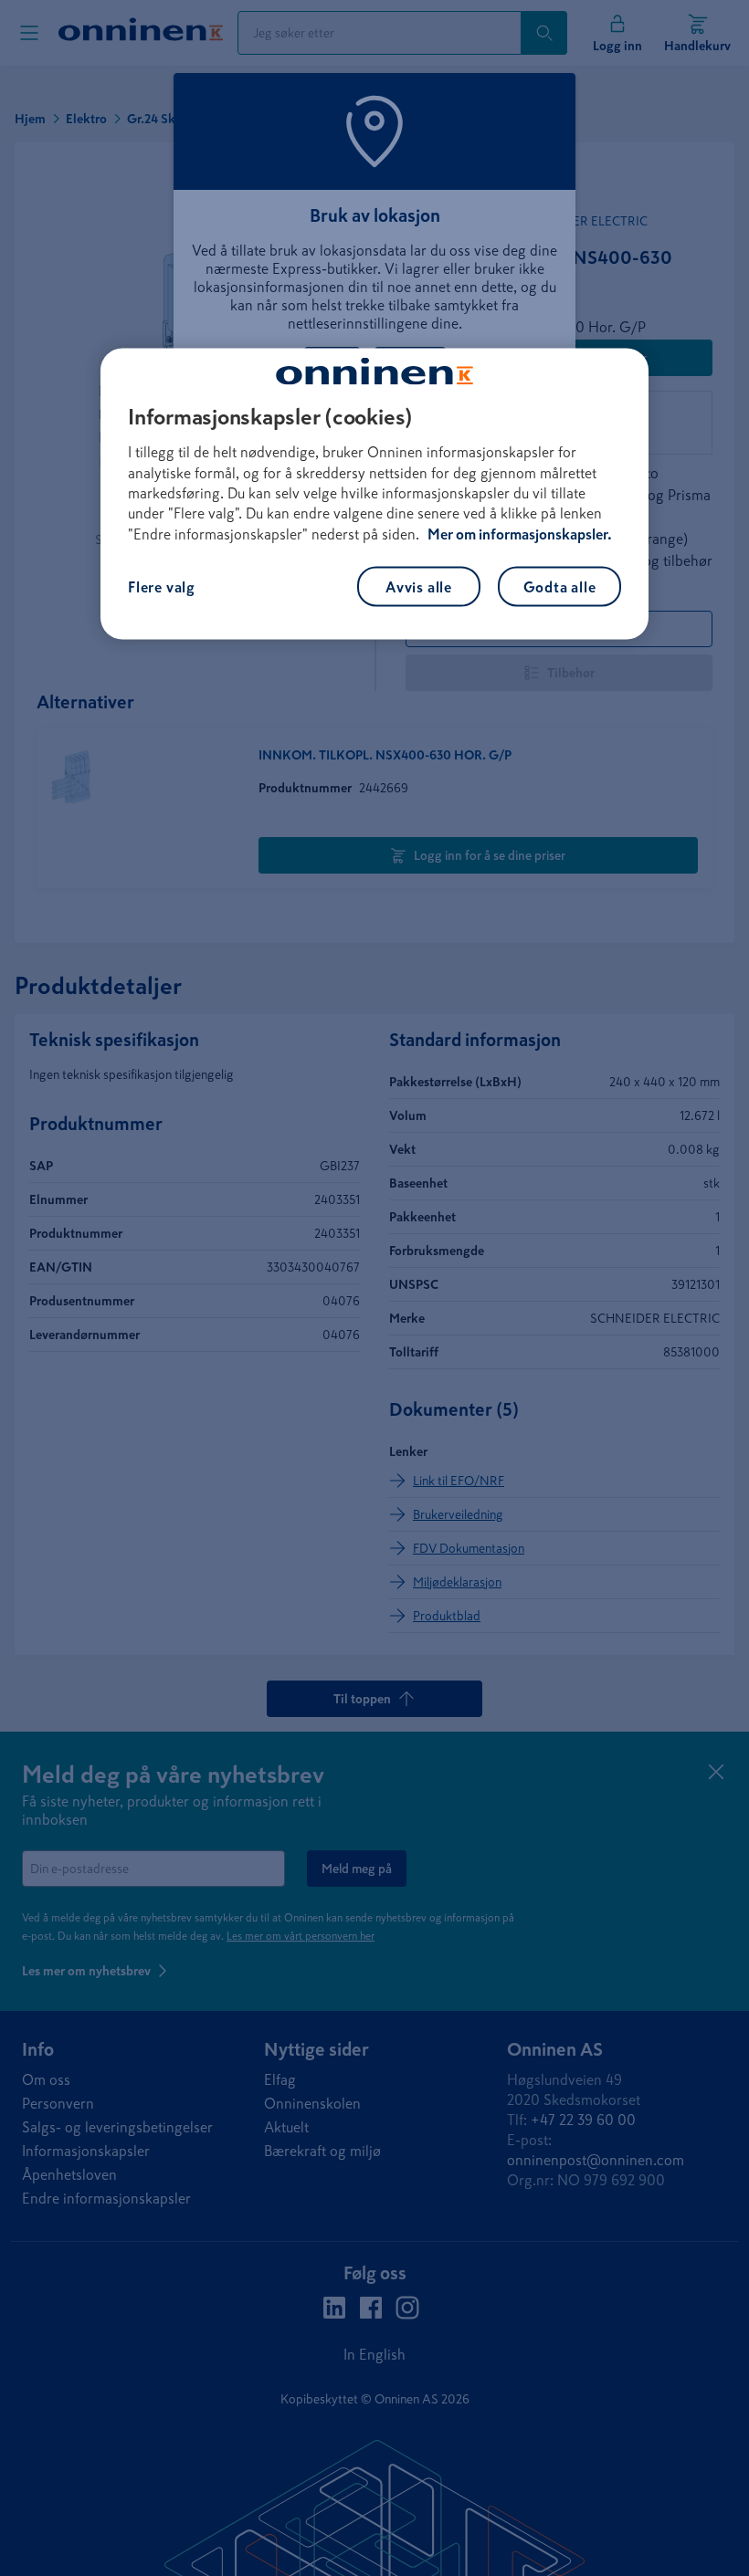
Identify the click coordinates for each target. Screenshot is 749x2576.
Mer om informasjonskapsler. (520, 533)
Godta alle (560, 587)
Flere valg (162, 587)
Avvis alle (419, 587)
